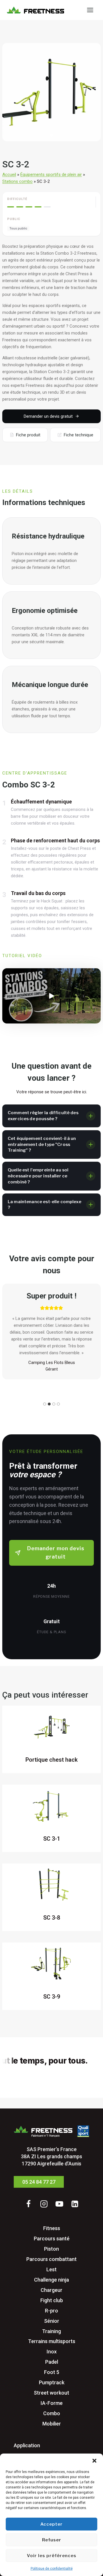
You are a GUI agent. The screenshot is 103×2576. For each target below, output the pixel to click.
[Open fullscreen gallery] (95, 136)
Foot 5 (52, 2372)
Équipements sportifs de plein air (51, 175)
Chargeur (51, 2290)
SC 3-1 (52, 1839)
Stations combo (17, 181)
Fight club (52, 2300)
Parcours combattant (51, 2259)
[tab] (51, 135)
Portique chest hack (51, 1760)
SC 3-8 (52, 1918)
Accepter (51, 2524)
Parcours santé (52, 2238)
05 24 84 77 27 (39, 2182)
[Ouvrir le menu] (90, 10)
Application (27, 2445)
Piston (51, 2249)
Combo (52, 2413)
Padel (52, 2362)
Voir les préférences (52, 2556)
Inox (52, 2352)
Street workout (51, 2393)
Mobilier (52, 2424)
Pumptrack (52, 2382)
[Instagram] (44, 2204)
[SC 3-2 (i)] (51, 92)
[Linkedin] (75, 2204)
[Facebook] (28, 2204)
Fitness (52, 2228)
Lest (51, 2269)
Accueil (9, 175)
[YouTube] (59, 2204)
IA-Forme (52, 2403)
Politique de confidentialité (52, 2569)
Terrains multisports (52, 2341)
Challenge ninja (51, 2279)
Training (51, 2331)
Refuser (52, 2540)
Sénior (52, 2321)
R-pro (51, 2310)
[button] (94, 2461)
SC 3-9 (52, 1997)
